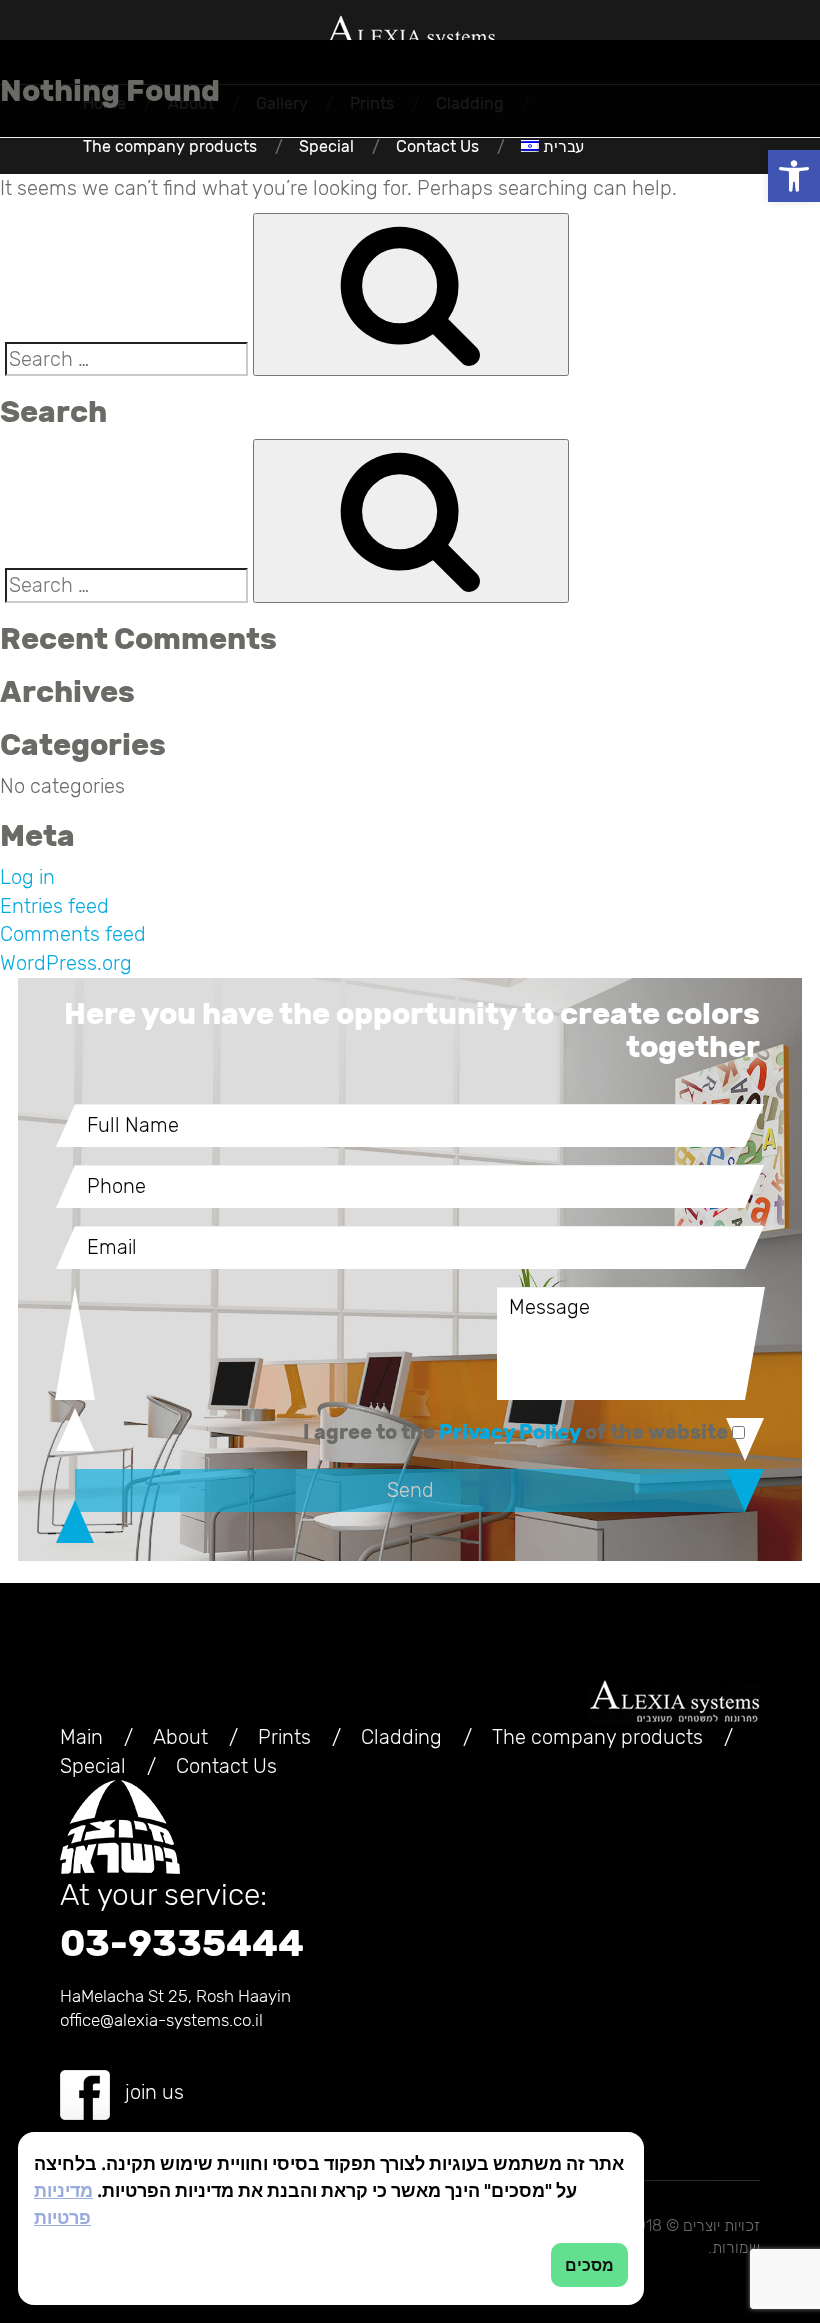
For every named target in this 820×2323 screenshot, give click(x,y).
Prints (284, 1737)
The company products (170, 146)
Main (81, 1737)
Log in (27, 877)
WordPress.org (66, 963)
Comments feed (73, 934)
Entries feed (54, 906)
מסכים (589, 2265)
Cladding (401, 1737)
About (180, 1737)
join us (154, 2092)
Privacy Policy (510, 1432)
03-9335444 (182, 1943)
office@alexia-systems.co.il (161, 2020)
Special (326, 146)
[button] (794, 176)
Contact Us (437, 146)
